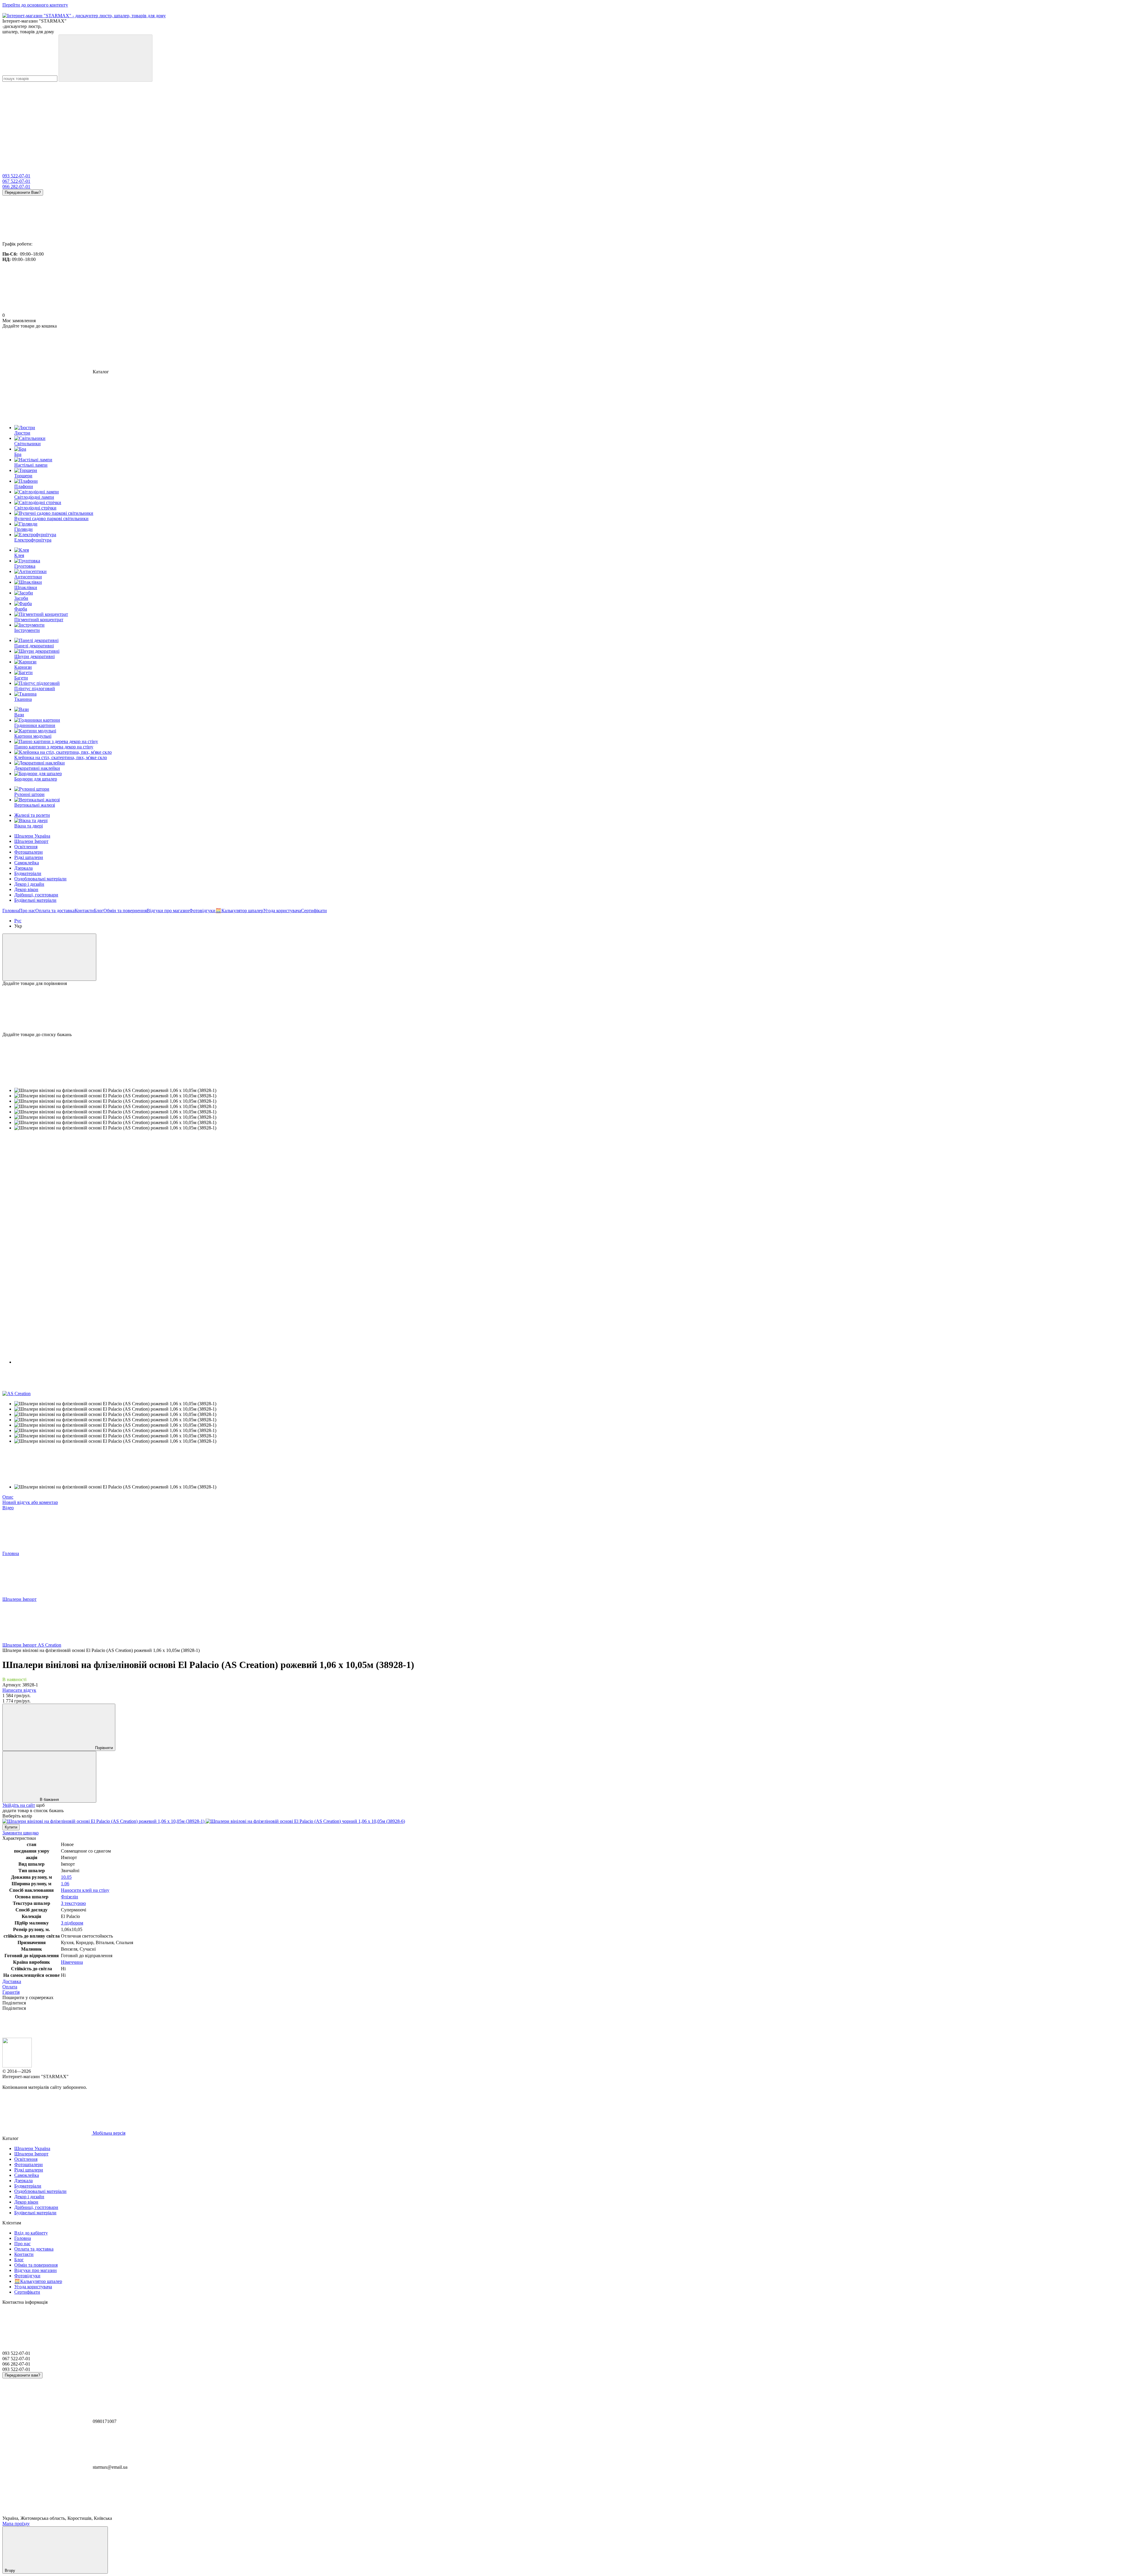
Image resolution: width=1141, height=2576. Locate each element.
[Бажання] (570, 1009)
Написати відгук (19, 1690)
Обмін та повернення (125, 911)
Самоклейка (27, 863)
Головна (11, 911)
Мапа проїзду (16, 2524)
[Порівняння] (49, 957)
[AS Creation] (16, 1394)
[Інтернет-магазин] (17, 2066)
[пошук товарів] (105, 58)
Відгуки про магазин (168, 911)
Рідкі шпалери (29, 857)
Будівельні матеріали (35, 900)
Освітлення (26, 847)
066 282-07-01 (16, 187)
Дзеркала (23, 868)
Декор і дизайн (29, 884)
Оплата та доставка (55, 911)
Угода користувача (282, 911)
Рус (18, 921)
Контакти (84, 911)
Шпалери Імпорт (31, 841)
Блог (99, 911)
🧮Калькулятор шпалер (239, 911)
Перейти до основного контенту (35, 5)
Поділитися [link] (14, 2003)
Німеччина (72, 1962)
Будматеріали (28, 873)
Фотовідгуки (202, 911)
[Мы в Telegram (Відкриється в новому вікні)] (404, 125)
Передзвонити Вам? (23, 192)
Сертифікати (314, 911)
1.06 (65, 1884)
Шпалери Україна (32, 836)
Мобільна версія (108, 2133)
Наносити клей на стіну (85, 1890)
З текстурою (73, 1903)
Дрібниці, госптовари (36, 895)
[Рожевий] (104, 1821)
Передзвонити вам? (22, 2375)
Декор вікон (26, 889)
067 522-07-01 (16, 181)
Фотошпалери (29, 852)
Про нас (27, 911)
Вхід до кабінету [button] (31, 2233)
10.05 (66, 1877)
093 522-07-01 (16, 176)
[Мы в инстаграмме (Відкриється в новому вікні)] (225, 125)
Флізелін (70, 1897)
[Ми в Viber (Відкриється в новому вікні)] (493, 125)
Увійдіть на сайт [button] (19, 1805)
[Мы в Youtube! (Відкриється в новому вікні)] (47, 125)
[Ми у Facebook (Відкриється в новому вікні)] (136, 125)
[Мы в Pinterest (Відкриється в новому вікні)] (314, 125)
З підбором (72, 1923)
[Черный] (305, 1821)
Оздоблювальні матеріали (40, 879)
